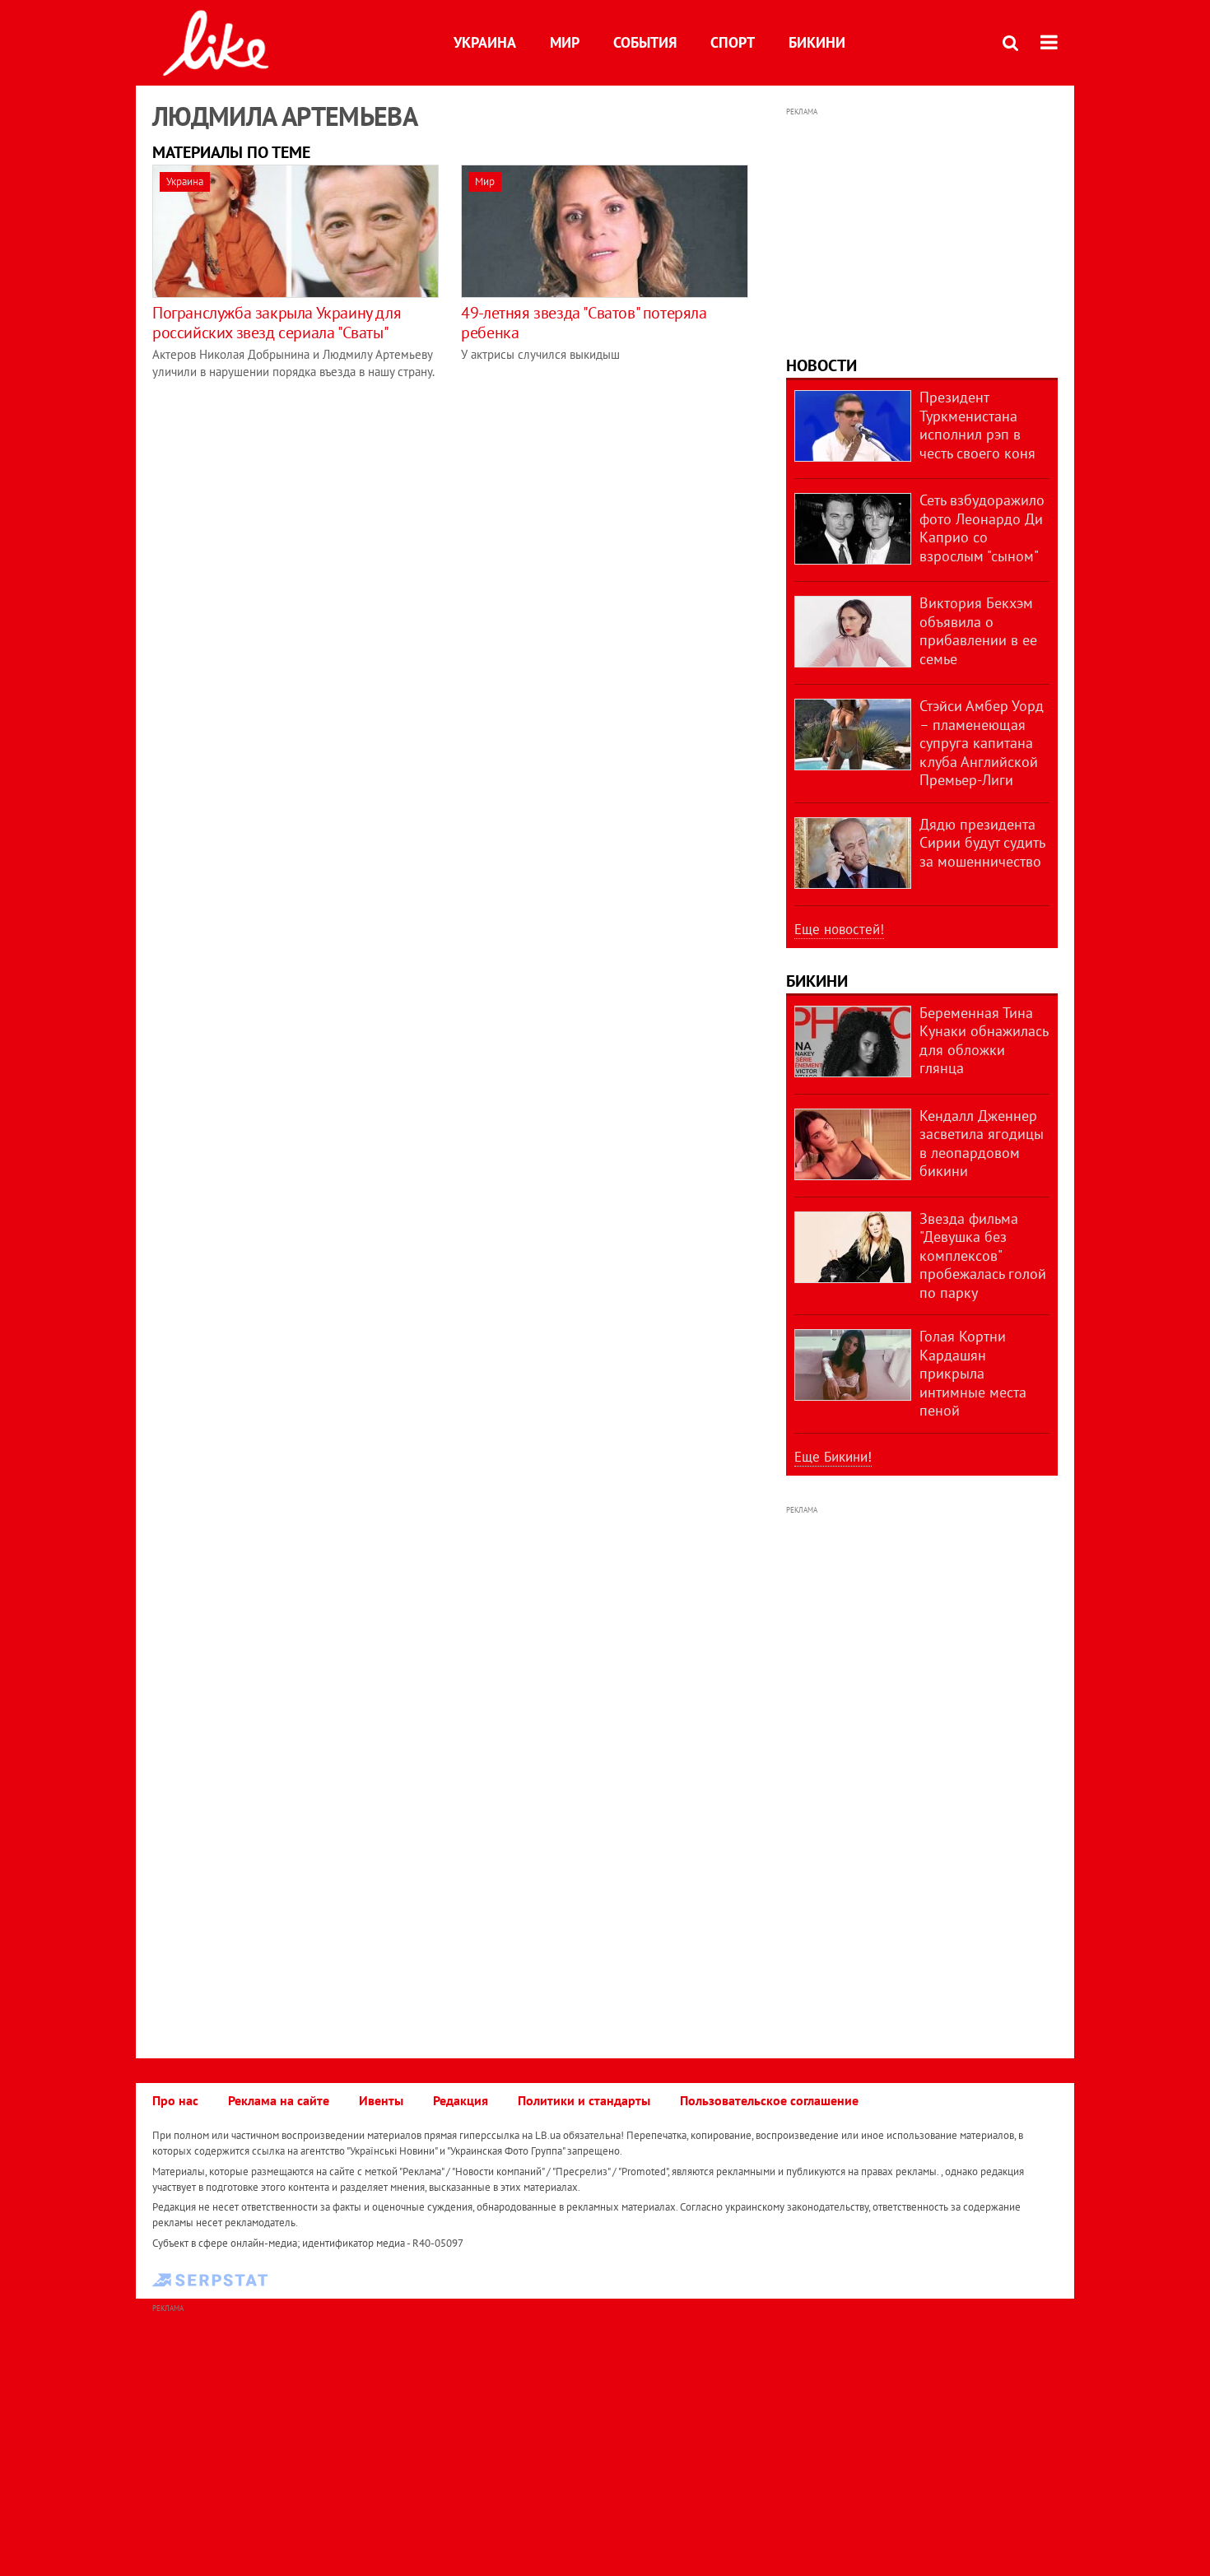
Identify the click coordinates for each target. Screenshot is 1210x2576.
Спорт (733, 42)
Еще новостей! (839, 929)
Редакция (461, 2100)
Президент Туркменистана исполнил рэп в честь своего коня (977, 425)
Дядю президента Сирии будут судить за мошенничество (982, 843)
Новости (821, 365)
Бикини (817, 42)
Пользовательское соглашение (769, 2100)
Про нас (175, 2100)
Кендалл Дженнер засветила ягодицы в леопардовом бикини (982, 1144)
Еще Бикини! (833, 1457)
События (645, 42)
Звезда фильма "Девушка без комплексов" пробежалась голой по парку (983, 1255)
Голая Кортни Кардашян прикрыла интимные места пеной (973, 1373)
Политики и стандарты (584, 2100)
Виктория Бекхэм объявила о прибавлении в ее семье (978, 631)
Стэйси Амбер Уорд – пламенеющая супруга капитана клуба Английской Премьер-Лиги (982, 743)
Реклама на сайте (279, 2100)
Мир (565, 42)
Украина (485, 42)
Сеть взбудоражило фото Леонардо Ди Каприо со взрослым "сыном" (982, 528)
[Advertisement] (922, 224)
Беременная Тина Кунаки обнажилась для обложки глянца (984, 1041)
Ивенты (381, 2100)
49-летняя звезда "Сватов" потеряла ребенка (584, 323)
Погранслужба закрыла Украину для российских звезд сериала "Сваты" (277, 323)
